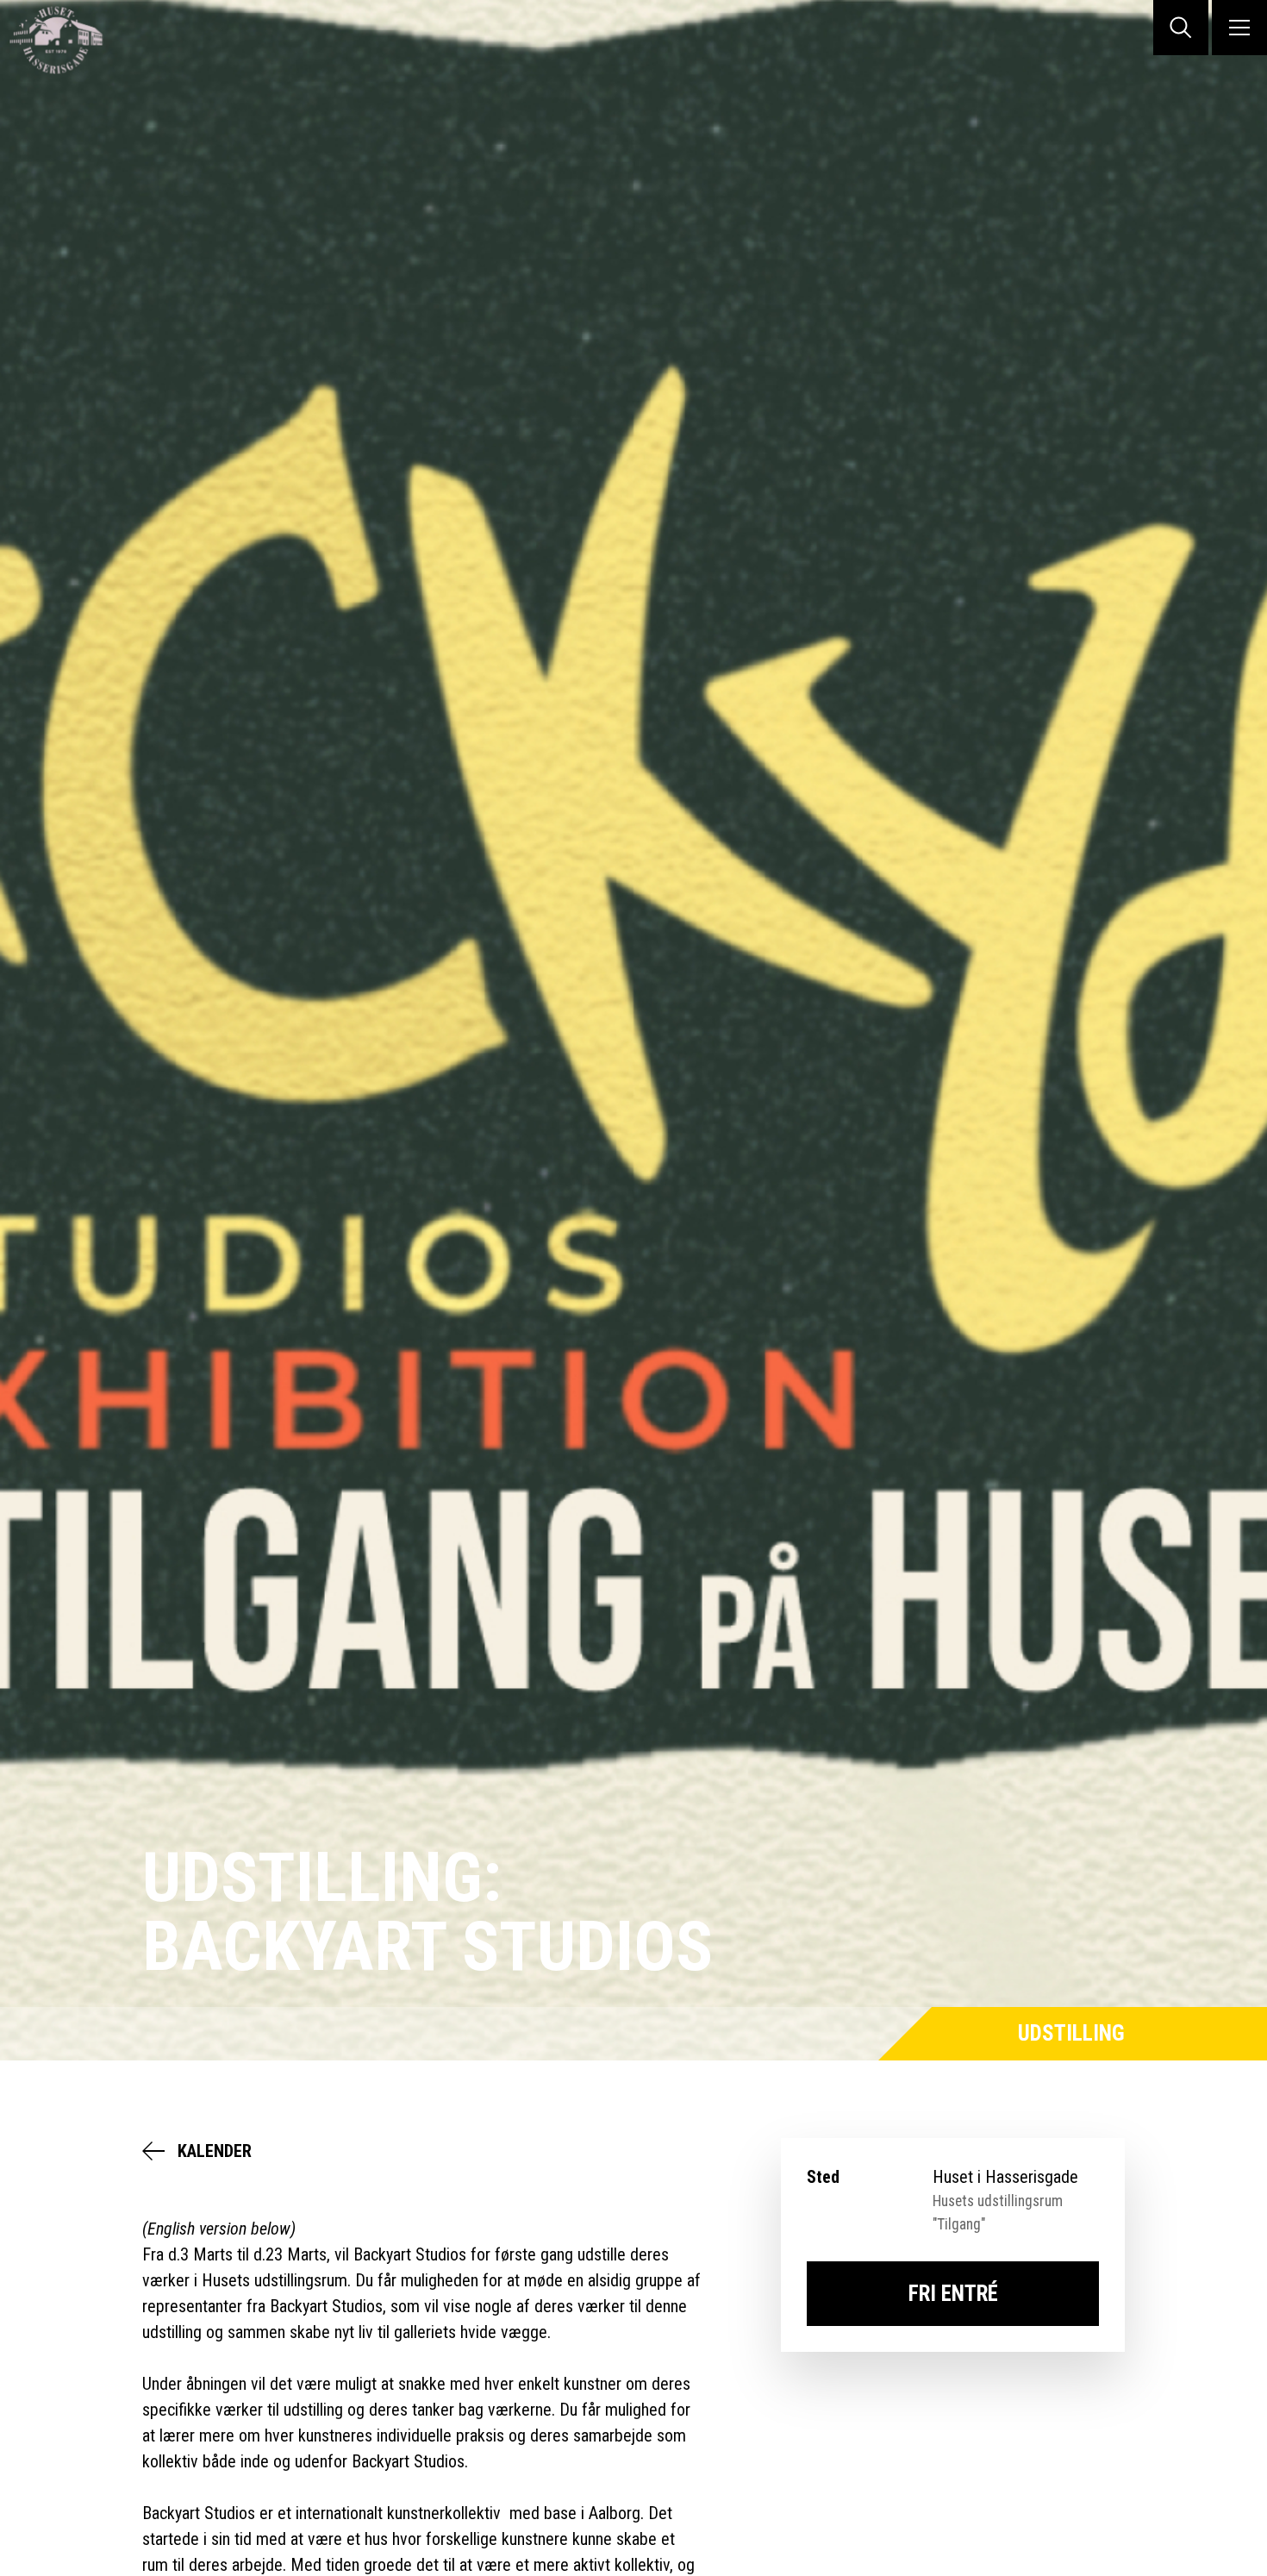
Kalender (215, 2151)
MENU (1239, 28)
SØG (1181, 28)
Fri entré (953, 2294)
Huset (69, 40)
